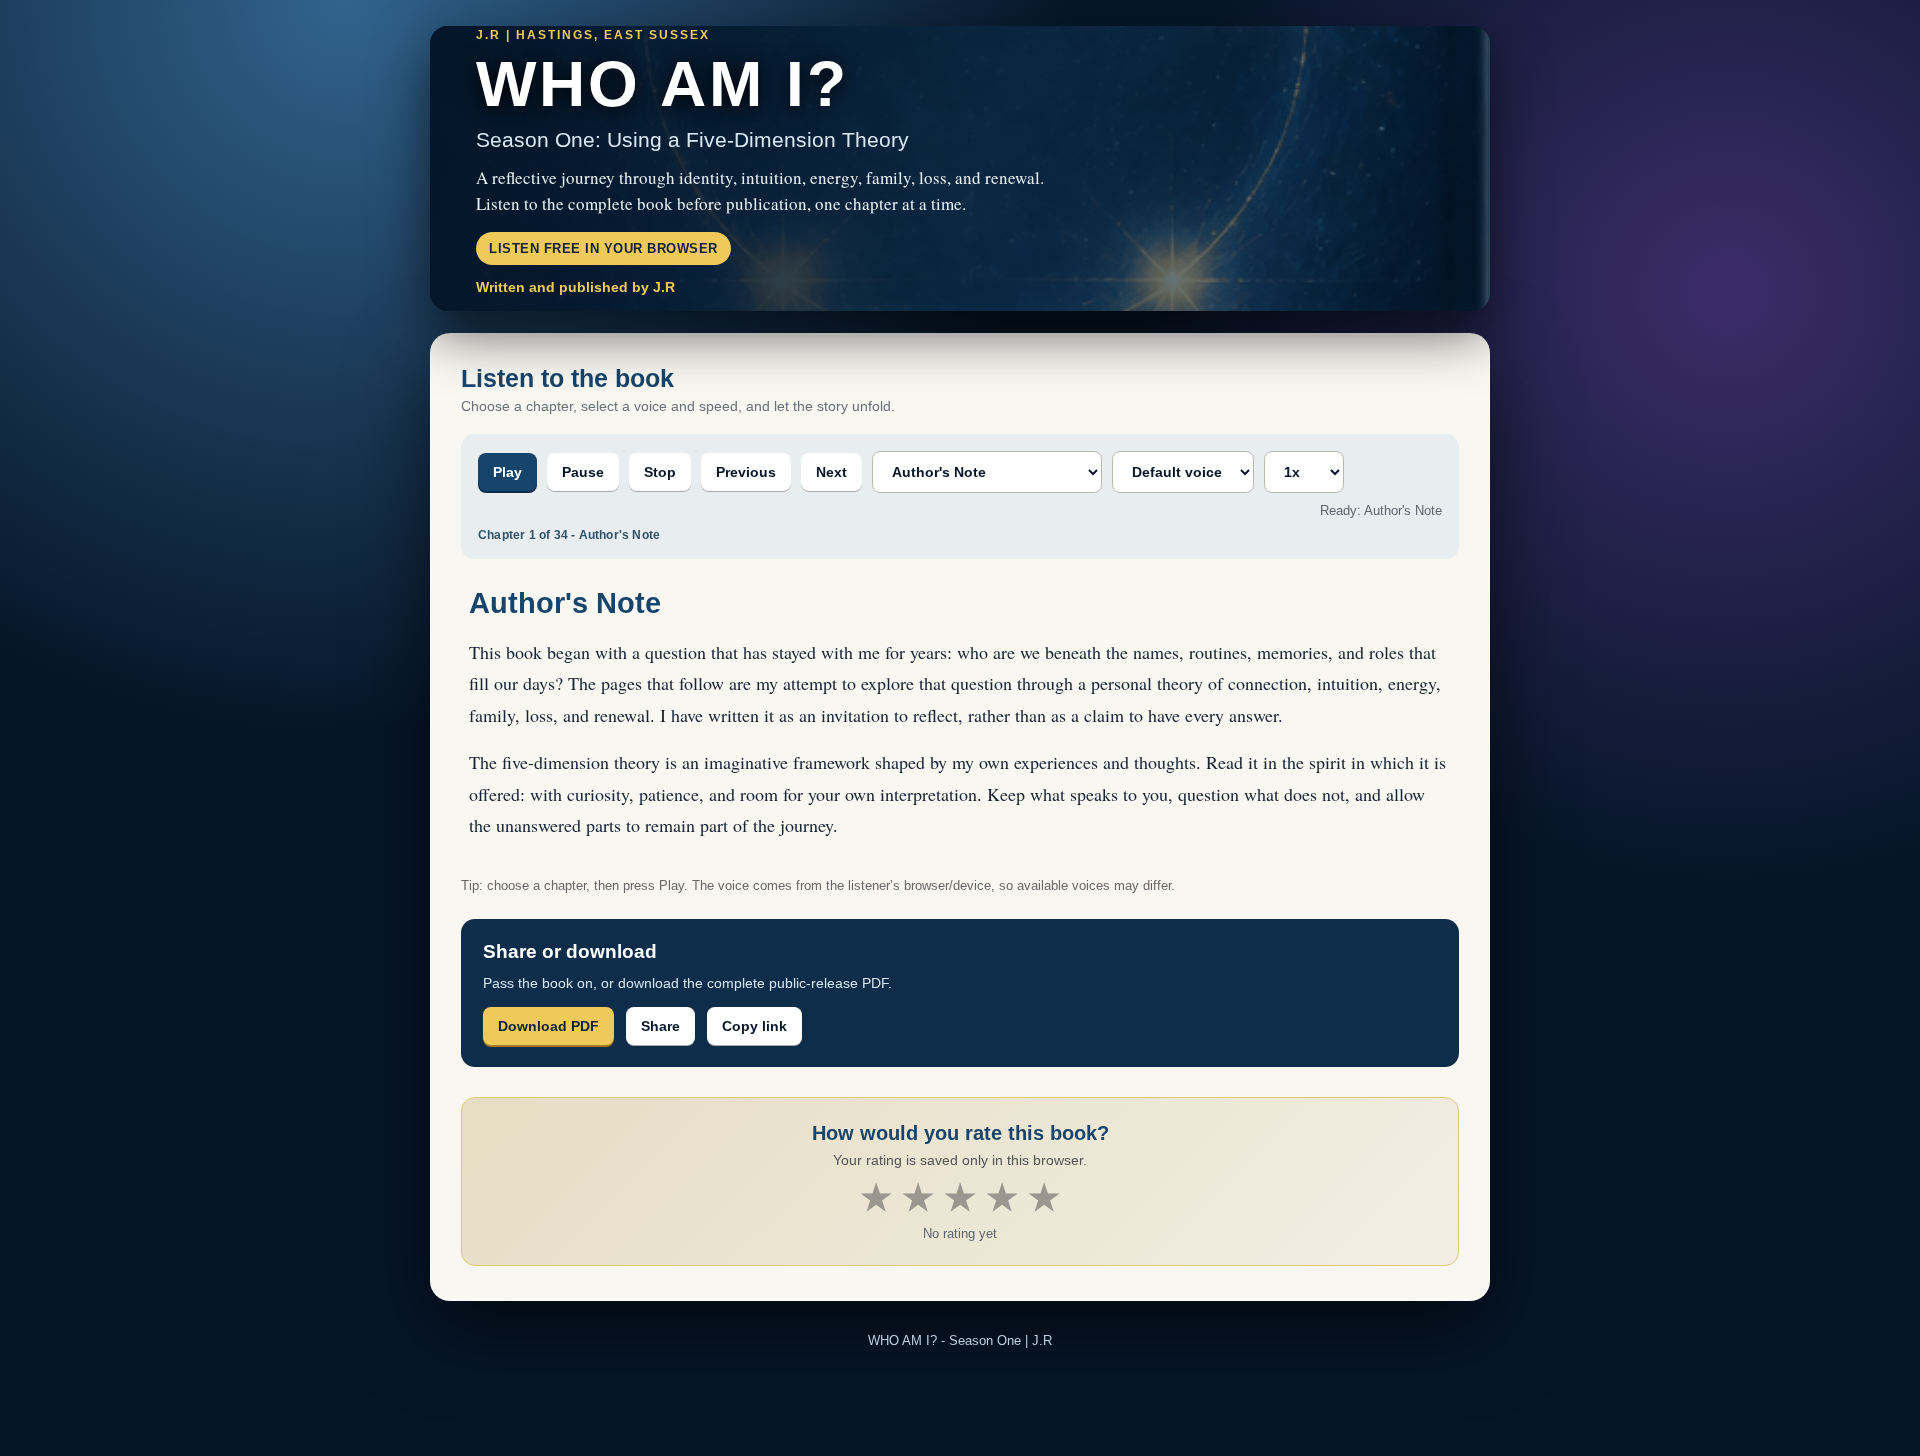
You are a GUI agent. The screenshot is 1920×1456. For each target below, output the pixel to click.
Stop (660, 472)
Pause (583, 472)
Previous (746, 472)
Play (507, 472)
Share (660, 1026)
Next (831, 472)
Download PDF (548, 1026)
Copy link (754, 1026)
